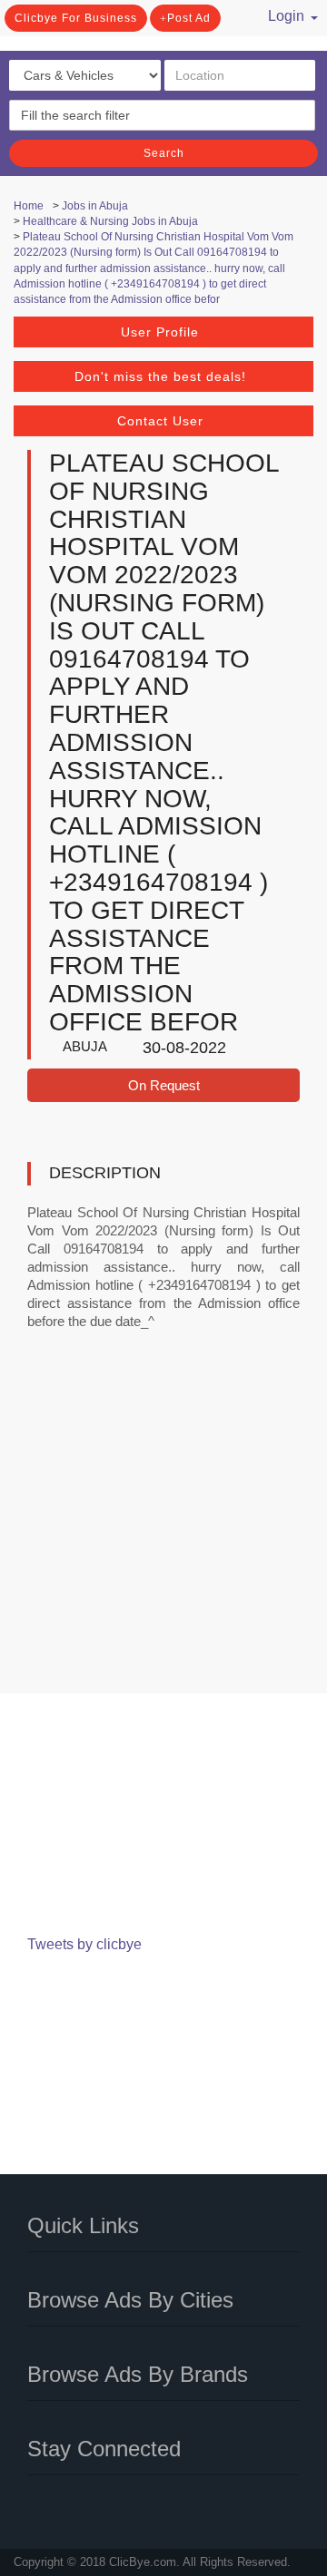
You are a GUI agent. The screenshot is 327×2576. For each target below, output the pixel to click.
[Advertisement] (163, 1524)
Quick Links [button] (83, 2225)
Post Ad (189, 18)
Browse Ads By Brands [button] (138, 2374)
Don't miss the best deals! (160, 376)
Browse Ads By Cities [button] (130, 2300)
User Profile (160, 332)
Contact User (160, 421)
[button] (287, 14)
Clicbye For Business (76, 18)
